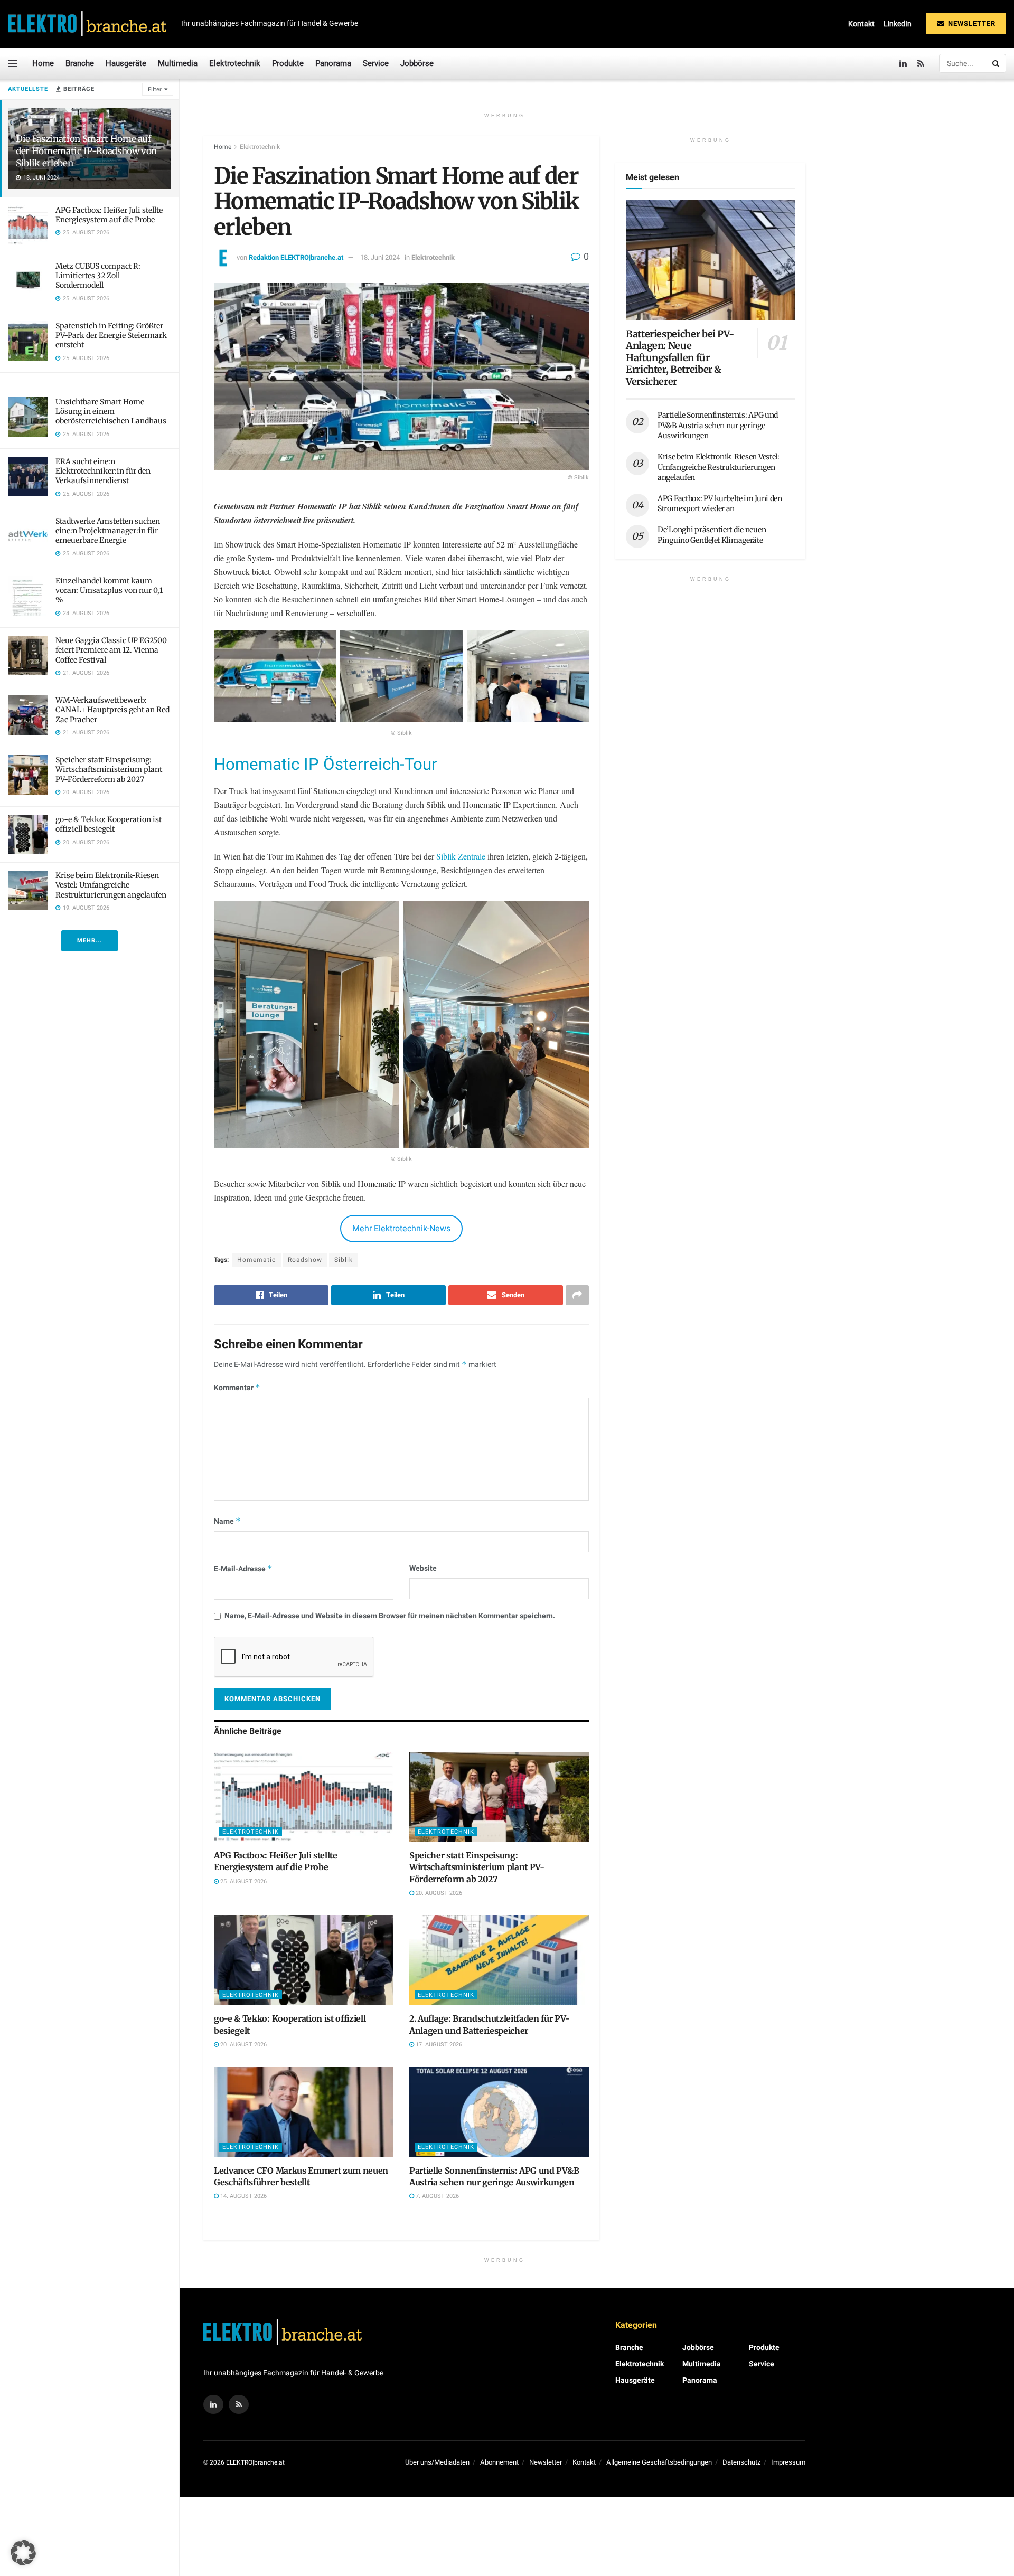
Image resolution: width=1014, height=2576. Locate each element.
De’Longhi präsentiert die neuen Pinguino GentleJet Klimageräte (712, 535)
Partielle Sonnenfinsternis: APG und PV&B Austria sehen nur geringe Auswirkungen (718, 425)
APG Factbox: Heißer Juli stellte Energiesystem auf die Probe (109, 215)
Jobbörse (417, 63)
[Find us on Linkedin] (213, 2404)
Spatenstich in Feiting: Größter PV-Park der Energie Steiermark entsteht (111, 335)
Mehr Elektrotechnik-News (401, 1229)
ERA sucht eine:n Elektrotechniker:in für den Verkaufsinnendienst (103, 471)
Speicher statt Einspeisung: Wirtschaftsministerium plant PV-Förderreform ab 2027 (109, 769)
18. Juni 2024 (380, 257)
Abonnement (499, 2462)
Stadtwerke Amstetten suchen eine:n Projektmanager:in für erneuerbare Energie (108, 531)
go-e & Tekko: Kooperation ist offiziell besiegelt (109, 824)
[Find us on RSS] (921, 64)
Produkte (288, 63)
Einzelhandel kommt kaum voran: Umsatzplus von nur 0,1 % (109, 590)
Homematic (256, 1260)
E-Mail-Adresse (243, 1569)
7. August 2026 (436, 2196)
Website (423, 1568)
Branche (80, 63)
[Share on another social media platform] (577, 1295)
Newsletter (971, 23)
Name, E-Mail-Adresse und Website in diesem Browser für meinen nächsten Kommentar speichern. (390, 1616)
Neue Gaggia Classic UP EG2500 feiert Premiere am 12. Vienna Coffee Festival (111, 650)
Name (227, 1521)
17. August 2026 (438, 2045)
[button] (23, 2553)
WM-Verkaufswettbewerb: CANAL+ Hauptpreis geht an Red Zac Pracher (112, 710)
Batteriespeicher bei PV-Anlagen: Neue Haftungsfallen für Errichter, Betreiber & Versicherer (680, 358)
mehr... (90, 941)
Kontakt (861, 24)
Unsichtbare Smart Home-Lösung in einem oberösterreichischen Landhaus (111, 411)
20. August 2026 (438, 1893)
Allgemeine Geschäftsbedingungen (659, 2462)
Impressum (788, 2462)
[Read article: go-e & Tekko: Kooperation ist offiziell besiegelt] (304, 1960)
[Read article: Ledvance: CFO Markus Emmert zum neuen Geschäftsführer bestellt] (304, 2112)
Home (43, 63)
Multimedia (178, 63)
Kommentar (237, 1388)
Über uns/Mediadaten (437, 2462)
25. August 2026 (243, 1881)
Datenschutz (741, 2462)
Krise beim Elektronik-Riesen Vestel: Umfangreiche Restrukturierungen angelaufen (111, 885)
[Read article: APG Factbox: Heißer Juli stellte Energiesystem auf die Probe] (304, 1797)
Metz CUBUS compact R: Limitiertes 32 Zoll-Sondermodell (98, 276)
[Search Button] (997, 63)
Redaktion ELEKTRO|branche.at (296, 257)
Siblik (344, 1260)
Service (376, 63)
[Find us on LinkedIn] (903, 64)
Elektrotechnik (235, 63)
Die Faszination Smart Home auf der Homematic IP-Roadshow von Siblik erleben (86, 151)
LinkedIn (898, 24)
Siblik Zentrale (461, 856)
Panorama (333, 63)
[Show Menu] (13, 63)
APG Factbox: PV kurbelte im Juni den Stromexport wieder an (720, 504)
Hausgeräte (126, 63)
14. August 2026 (243, 2196)
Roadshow (305, 1260)
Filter (155, 89)
